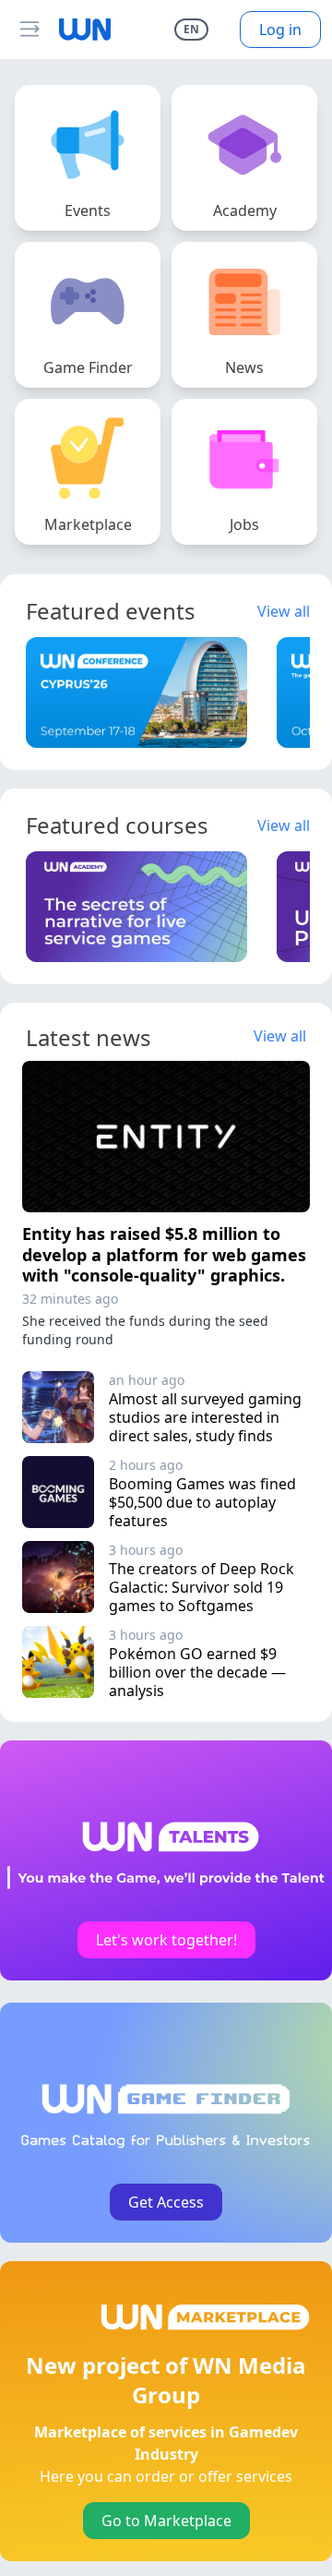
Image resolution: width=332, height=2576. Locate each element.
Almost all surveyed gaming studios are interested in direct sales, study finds (207, 1417)
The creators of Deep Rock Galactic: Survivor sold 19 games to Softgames (203, 1587)
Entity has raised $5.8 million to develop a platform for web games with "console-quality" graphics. (164, 1254)
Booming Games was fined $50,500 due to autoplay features (204, 1502)
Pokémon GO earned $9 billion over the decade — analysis (199, 1672)
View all (284, 611)
